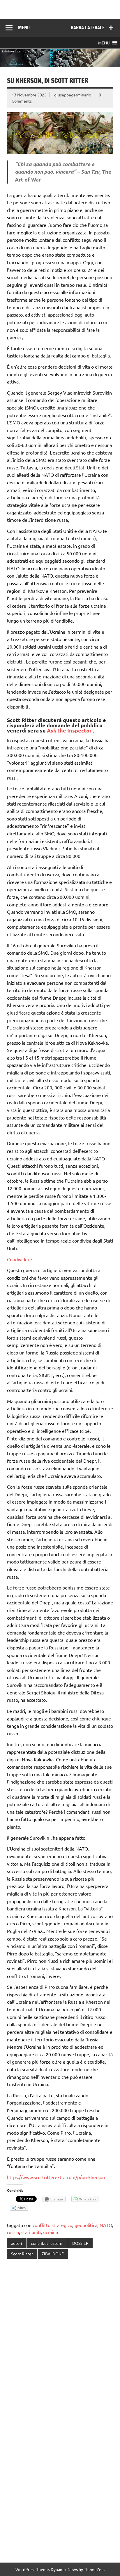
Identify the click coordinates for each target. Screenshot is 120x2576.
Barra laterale (88, 27)
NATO (106, 2225)
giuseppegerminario (73, 95)
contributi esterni (47, 2243)
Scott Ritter (22, 2254)
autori (17, 2243)
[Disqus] (60, 2339)
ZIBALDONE (53, 2254)
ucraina (51, 2232)
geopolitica (86, 2225)
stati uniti (31, 2232)
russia (13, 2232)
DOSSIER (80, 2243)
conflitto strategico (52, 2225)
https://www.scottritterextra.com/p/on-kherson (56, 2177)
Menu (24, 27)
